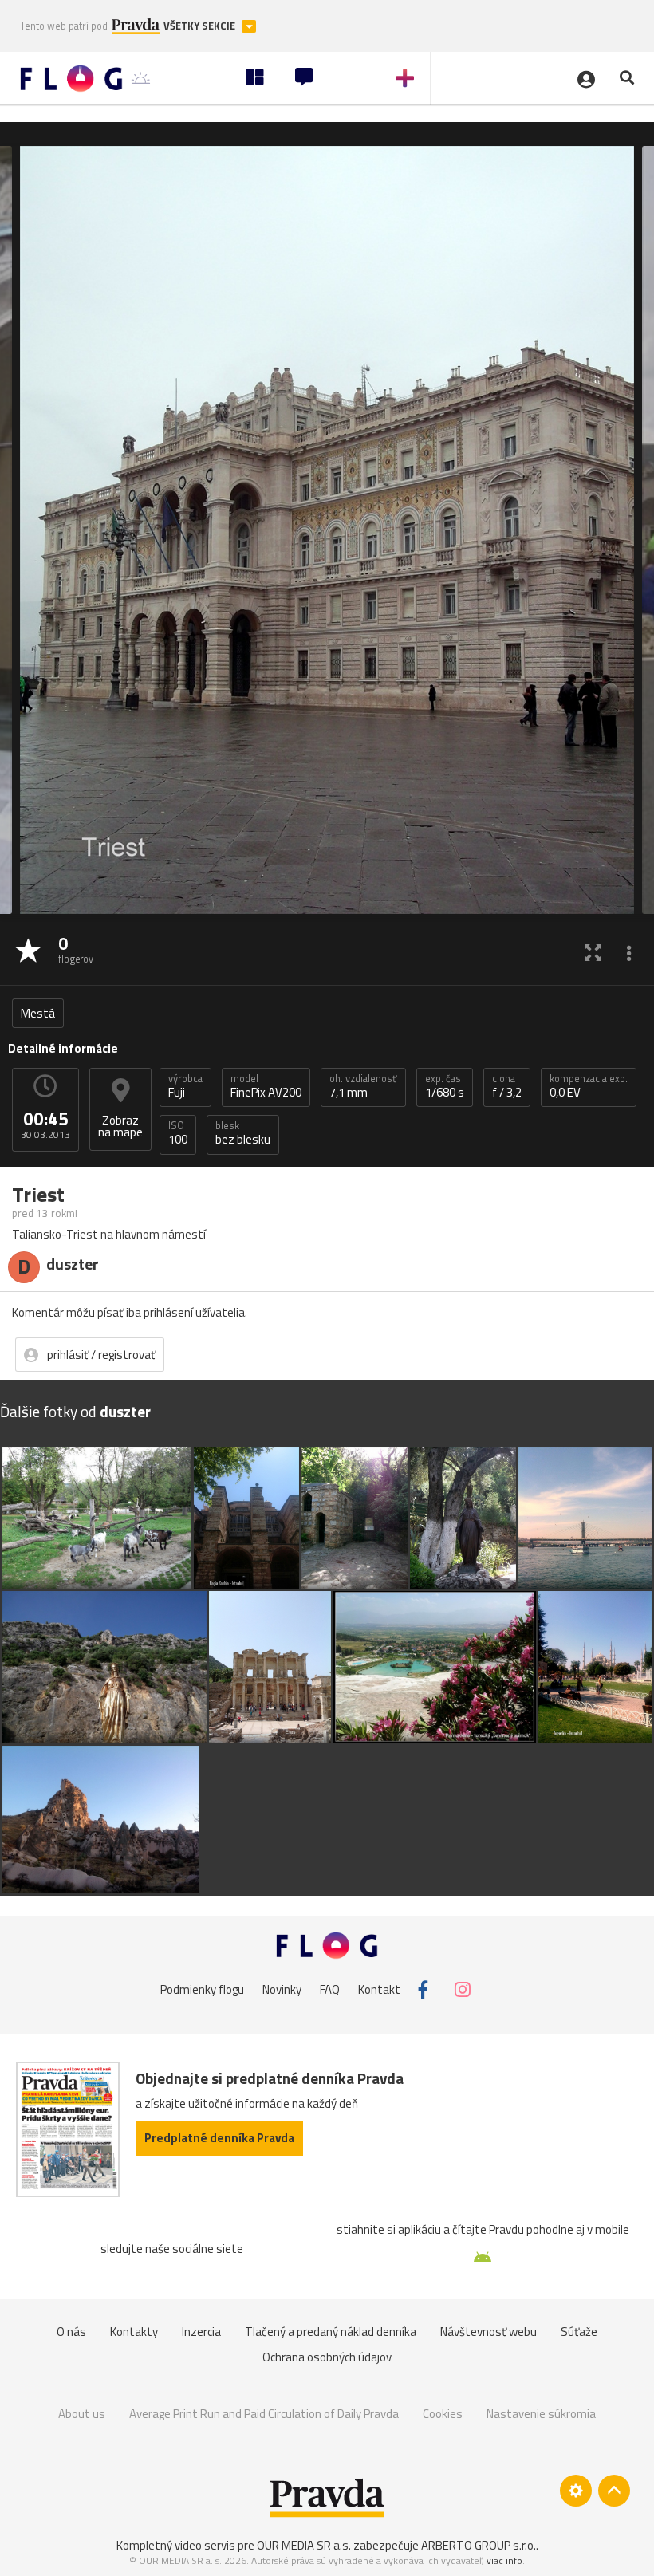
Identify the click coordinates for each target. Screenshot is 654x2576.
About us (82, 2414)
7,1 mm (363, 1086)
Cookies (443, 2414)
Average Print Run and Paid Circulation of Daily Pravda (264, 2414)
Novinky (282, 1989)
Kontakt (379, 1989)
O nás (71, 2332)
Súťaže (579, 2332)
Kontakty (134, 2332)
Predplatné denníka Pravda (219, 2138)
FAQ (330, 1989)
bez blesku (243, 1133)
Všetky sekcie (201, 26)
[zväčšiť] (593, 952)
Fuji (185, 1086)
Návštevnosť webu (489, 2332)
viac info (504, 2560)
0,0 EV (589, 1086)
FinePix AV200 (266, 1086)
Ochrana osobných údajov (327, 2357)
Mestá (38, 1013)
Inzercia (201, 2332)
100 (178, 1133)
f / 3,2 (507, 1086)
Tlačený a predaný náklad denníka (331, 2332)
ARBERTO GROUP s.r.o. (479, 2545)
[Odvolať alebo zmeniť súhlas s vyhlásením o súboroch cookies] (576, 2491)
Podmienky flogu (202, 1989)
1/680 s (445, 1086)
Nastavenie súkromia (541, 2414)
